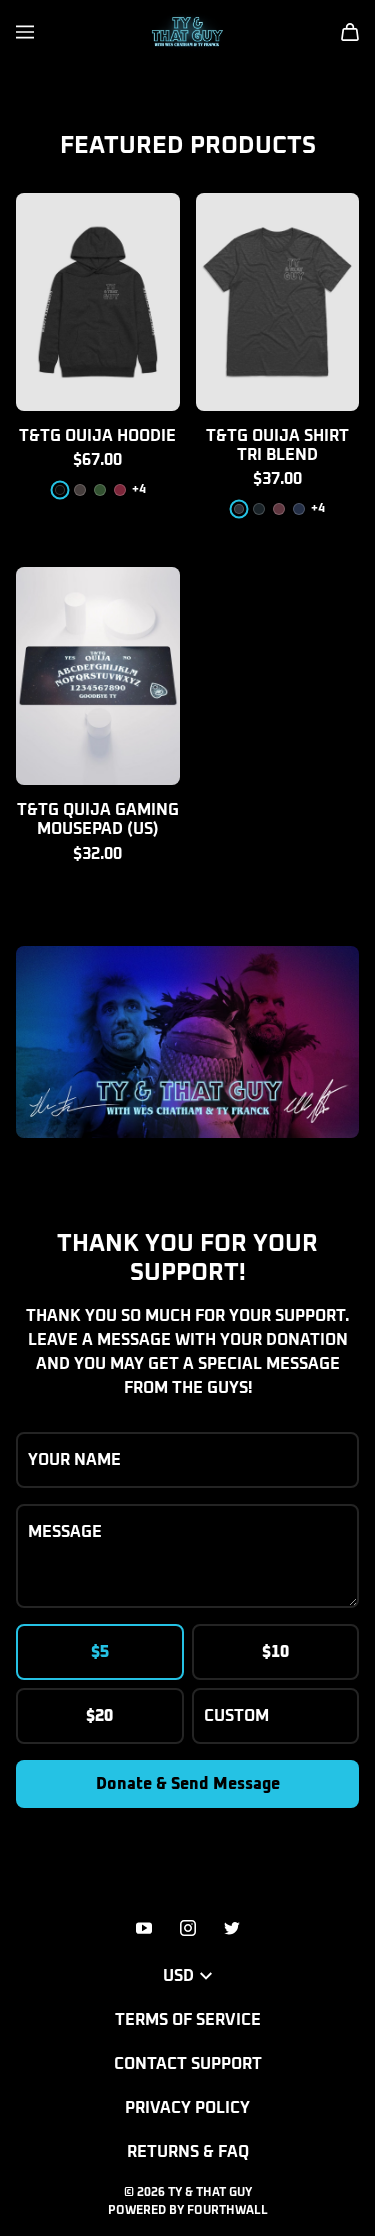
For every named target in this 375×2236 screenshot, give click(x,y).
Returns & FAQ (188, 2152)
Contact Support (188, 2064)
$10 (275, 1652)
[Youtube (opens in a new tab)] (144, 1928)
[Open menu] (25, 32)
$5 (100, 1652)
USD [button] (178, 1976)
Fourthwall (227, 2211)
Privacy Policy (187, 2108)
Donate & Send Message (188, 1784)
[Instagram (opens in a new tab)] (188, 1928)
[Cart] (350, 32)
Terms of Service (188, 2020)
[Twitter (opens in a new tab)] (232, 1928)
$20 (99, 1716)
